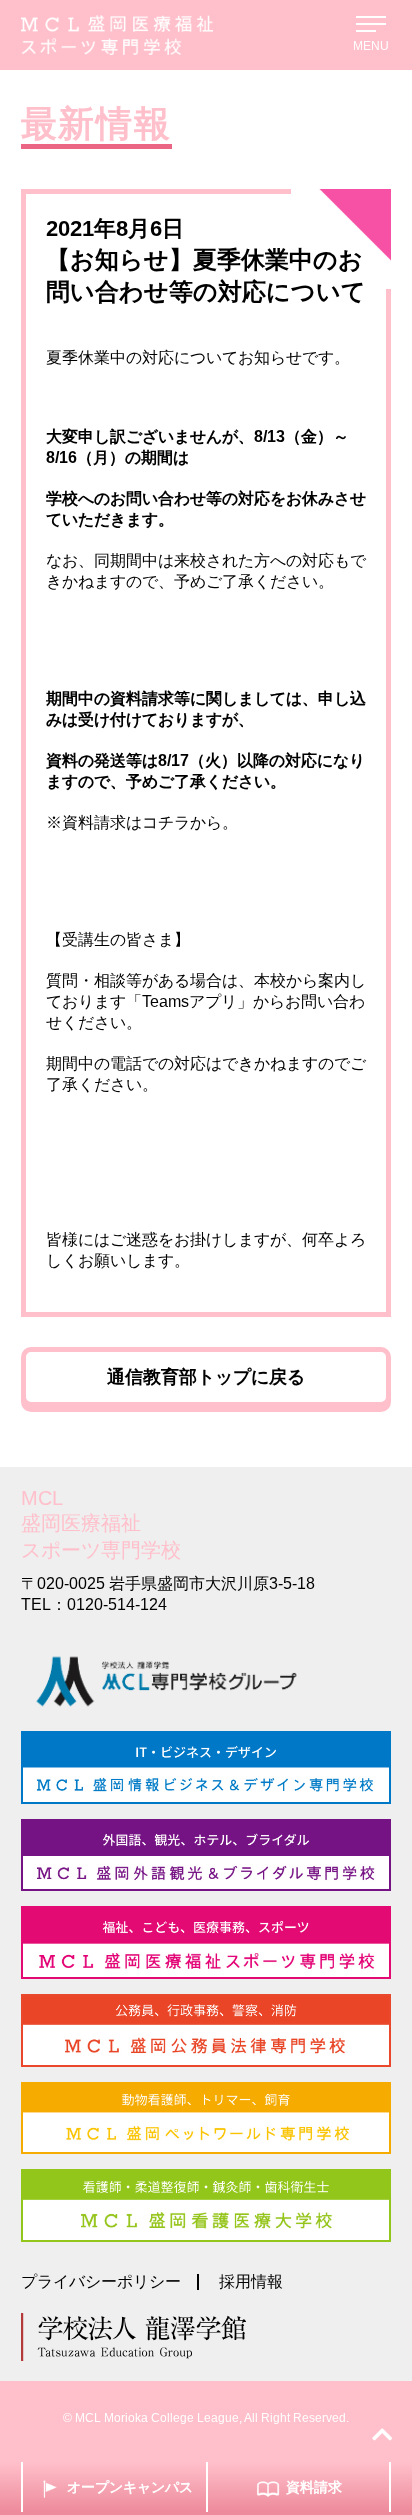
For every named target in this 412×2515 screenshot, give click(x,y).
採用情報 (251, 2281)
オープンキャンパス (130, 2487)
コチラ (166, 822)
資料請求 (314, 2487)
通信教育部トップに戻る (206, 1377)
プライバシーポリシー (101, 2281)
